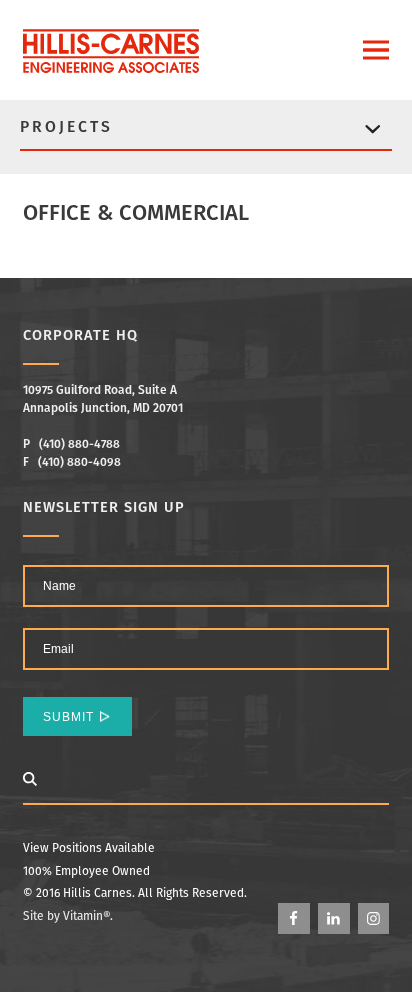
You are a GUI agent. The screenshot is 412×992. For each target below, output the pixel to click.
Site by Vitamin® (66, 917)
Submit (68, 716)
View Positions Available (89, 849)
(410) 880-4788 (79, 445)
